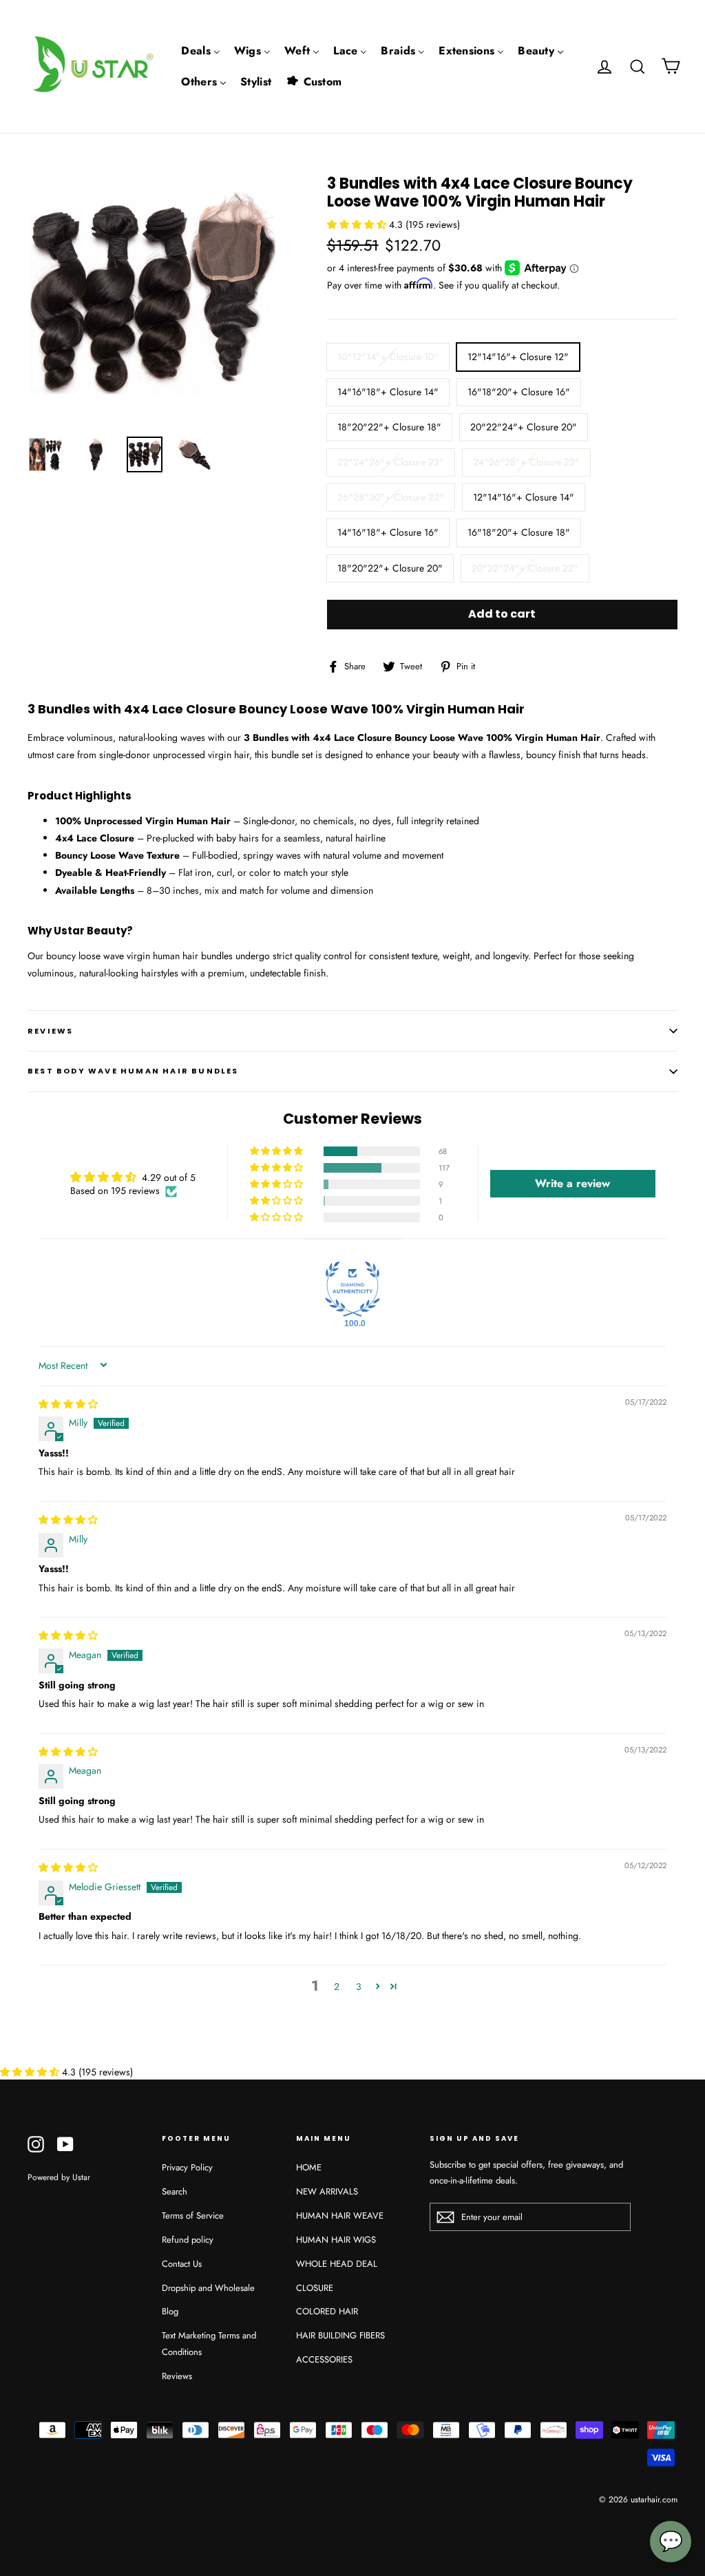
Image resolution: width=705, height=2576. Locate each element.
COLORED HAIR (327, 2311)
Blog (170, 2311)
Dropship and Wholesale (208, 2288)
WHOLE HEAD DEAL (337, 2264)
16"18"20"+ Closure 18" (519, 532)
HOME (309, 2167)
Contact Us (182, 2264)
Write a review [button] (572, 1183)
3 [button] (359, 1987)
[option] (151, 299)
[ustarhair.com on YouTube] (65, 2144)
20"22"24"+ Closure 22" (525, 568)
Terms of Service (193, 2216)
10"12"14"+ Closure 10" (388, 357)
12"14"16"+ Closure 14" (524, 497)
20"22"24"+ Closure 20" (524, 427)
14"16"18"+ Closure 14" (388, 392)
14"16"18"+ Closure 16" (388, 532)
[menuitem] (201, 51)
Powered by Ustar (59, 2177)
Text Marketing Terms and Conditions (209, 2343)
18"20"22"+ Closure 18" (389, 427)
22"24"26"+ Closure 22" (391, 462)
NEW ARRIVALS (327, 2191)
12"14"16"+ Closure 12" (518, 357)
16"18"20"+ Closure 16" (519, 392)
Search (175, 2191)
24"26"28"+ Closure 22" (526, 462)
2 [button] (337, 1987)
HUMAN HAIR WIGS (336, 2240)
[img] (68, 1404)
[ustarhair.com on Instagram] (36, 2144)
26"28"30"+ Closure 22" (391, 497)
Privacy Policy (187, 2167)
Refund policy (188, 2240)
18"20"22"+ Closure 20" (390, 568)
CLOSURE (315, 2288)
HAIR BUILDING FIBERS (340, 2335)
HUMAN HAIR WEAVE (340, 2216)
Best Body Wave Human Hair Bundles (133, 1071)
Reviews (177, 2376)
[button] (358, 224)
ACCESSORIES (324, 2359)
